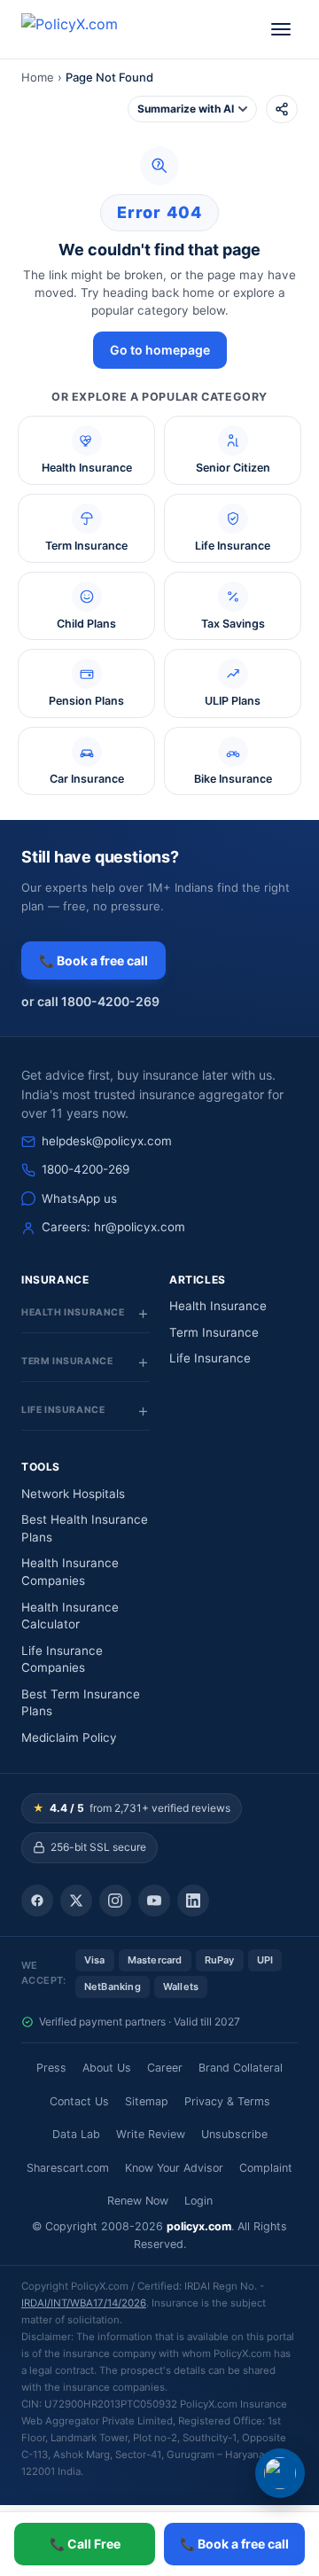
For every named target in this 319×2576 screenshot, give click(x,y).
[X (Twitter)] (76, 1901)
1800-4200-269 (86, 1169)
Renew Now (138, 2201)
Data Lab (76, 2134)
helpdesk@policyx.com (107, 1141)
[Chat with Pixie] (280, 2473)
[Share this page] (282, 109)
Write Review (151, 2134)
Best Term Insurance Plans (81, 1703)
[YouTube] (154, 1901)
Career (165, 2068)
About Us (107, 2068)
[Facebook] (37, 1901)
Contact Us (79, 2101)
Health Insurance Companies (70, 1572)
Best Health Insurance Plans (85, 1528)
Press (51, 2068)
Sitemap (147, 2101)
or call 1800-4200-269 (90, 1001)
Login (198, 2201)
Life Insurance (210, 1358)
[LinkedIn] (193, 1901)
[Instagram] (115, 1901)
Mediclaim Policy (69, 1737)
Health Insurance (218, 1306)
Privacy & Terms (227, 2101)
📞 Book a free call (93, 960)
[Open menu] (281, 29)
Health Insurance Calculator (70, 1616)
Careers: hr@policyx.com (113, 1227)
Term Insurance (214, 1332)
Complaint (266, 2168)
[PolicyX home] (85, 29)
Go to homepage (160, 350)
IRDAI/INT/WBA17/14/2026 (84, 2303)
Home (38, 77)
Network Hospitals (73, 1494)
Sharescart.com (68, 2168)
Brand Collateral (241, 2068)
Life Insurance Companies (62, 1659)
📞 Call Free (85, 2544)
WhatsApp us (79, 1198)
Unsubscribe (234, 2134)
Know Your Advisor (174, 2168)
